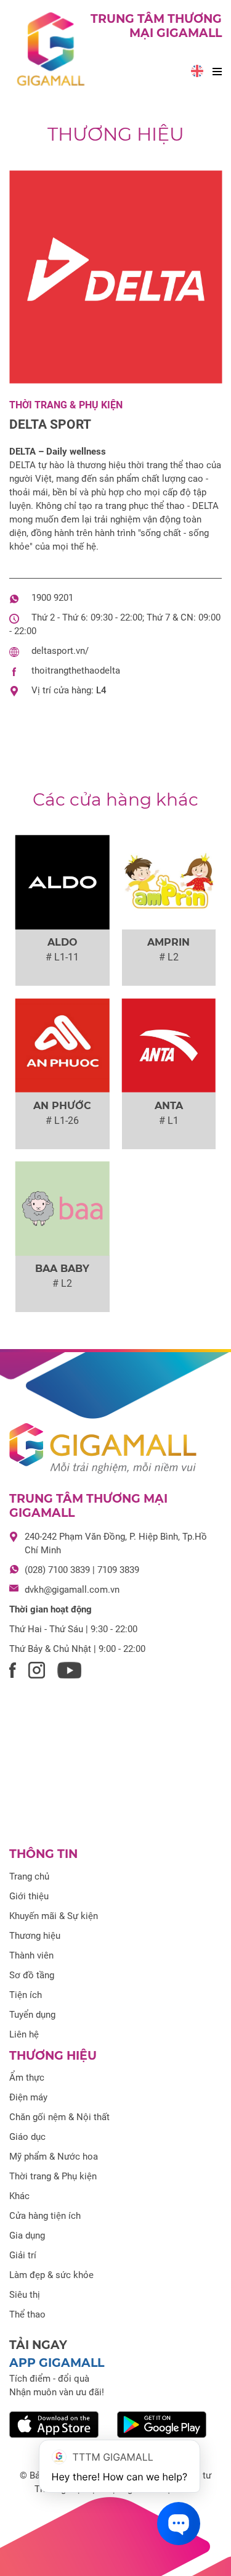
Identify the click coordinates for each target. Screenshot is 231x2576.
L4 (101, 690)
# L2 (169, 957)
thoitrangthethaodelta (76, 671)
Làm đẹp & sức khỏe (51, 2275)
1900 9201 (52, 598)
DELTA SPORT (50, 424)
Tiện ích (26, 1995)
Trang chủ (29, 1876)
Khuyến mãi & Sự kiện (54, 1916)
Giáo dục (27, 2137)
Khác (19, 2196)
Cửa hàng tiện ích (45, 2216)
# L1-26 (62, 1121)
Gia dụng (27, 2235)
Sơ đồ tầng (32, 1975)
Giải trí (23, 2255)
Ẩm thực (27, 2078)
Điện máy (28, 2097)
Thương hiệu (116, 134)
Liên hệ (24, 2034)
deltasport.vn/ (60, 651)
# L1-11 (62, 957)
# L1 (169, 1121)
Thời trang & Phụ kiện (66, 405)
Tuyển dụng (32, 2015)
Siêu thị (25, 2295)
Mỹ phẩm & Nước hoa (54, 2157)
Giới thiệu (29, 1896)
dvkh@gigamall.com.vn (72, 1590)
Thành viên (31, 1955)
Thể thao (27, 2314)
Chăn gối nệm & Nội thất (59, 2117)
